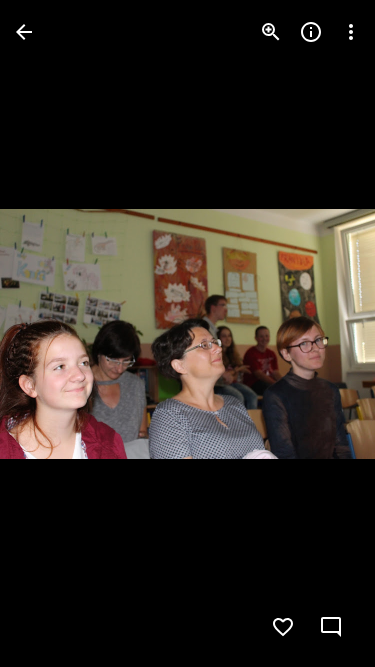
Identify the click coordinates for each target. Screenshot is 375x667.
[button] (56, 334)
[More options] (351, 32)
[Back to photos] (24, 32)
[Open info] (311, 32)
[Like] (283, 627)
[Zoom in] (271, 32)
